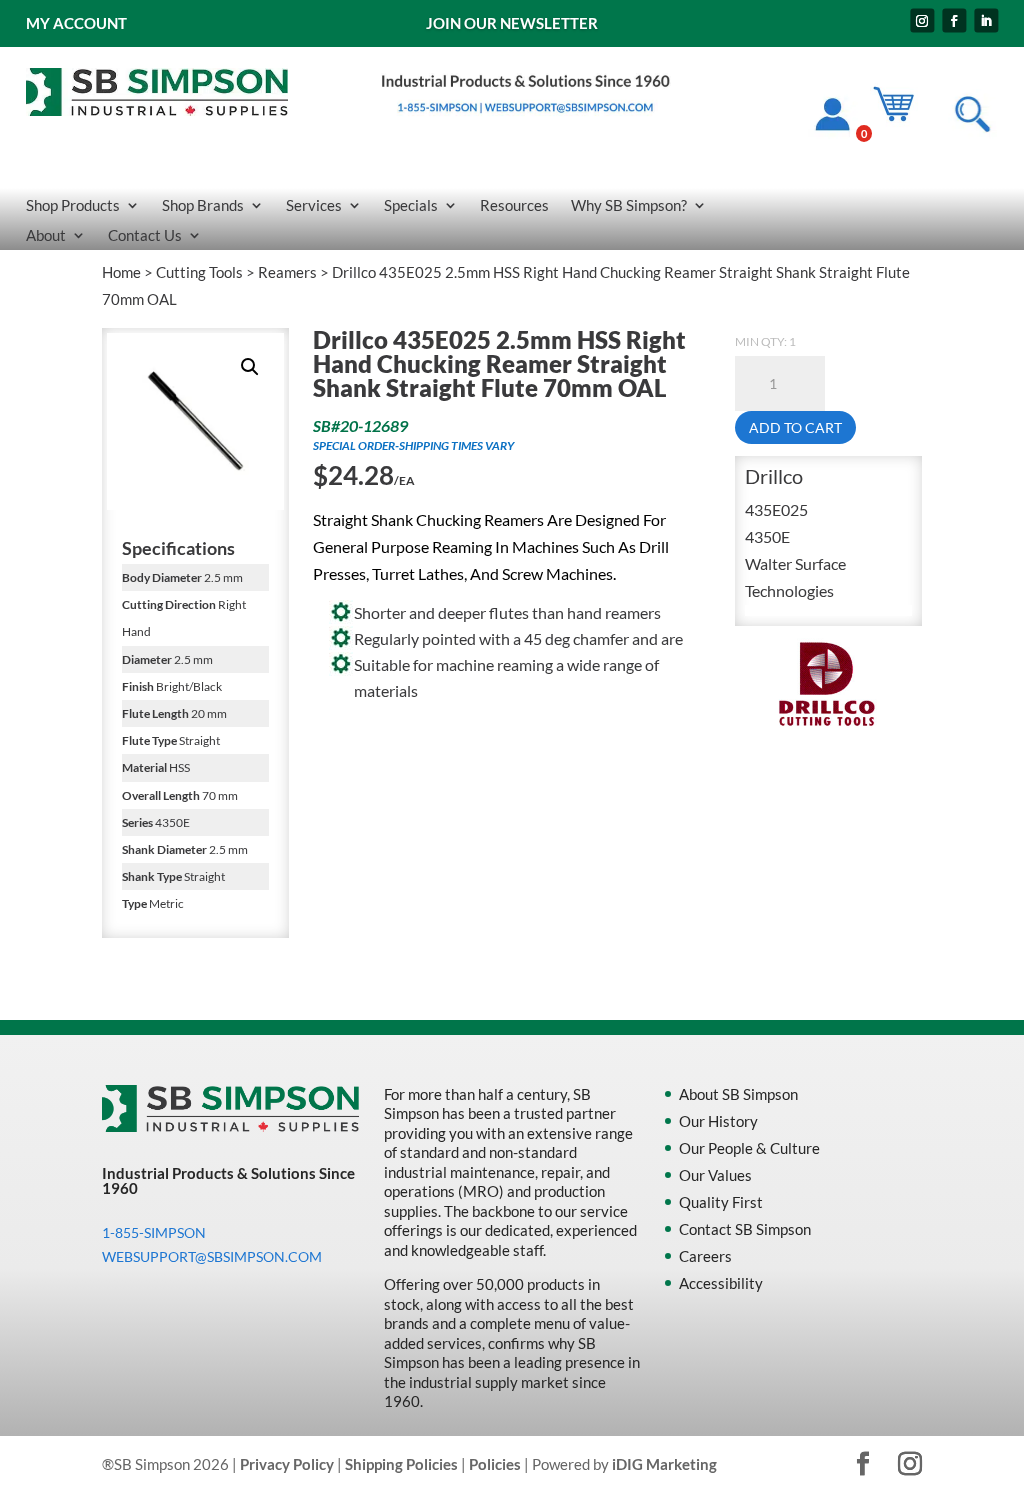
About (46, 236)
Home (121, 272)
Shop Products (73, 206)
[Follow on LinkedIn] (986, 21)
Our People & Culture (749, 1148)
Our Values (715, 1175)
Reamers (287, 272)
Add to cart (795, 427)
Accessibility (721, 1283)
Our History (718, 1121)
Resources (514, 206)
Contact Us (145, 236)
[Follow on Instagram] (922, 21)
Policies (495, 1464)
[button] (250, 367)
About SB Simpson (738, 1094)
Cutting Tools (199, 272)
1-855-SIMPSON (154, 1232)
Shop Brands (203, 206)
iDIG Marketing (664, 1464)
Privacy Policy (287, 1464)
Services (314, 206)
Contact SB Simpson (745, 1229)
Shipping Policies (401, 1464)
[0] (903, 117)
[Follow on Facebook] (954, 21)
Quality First (721, 1202)
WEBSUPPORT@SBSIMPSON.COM (212, 1256)
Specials (411, 206)
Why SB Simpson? (629, 206)
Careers (705, 1256)
